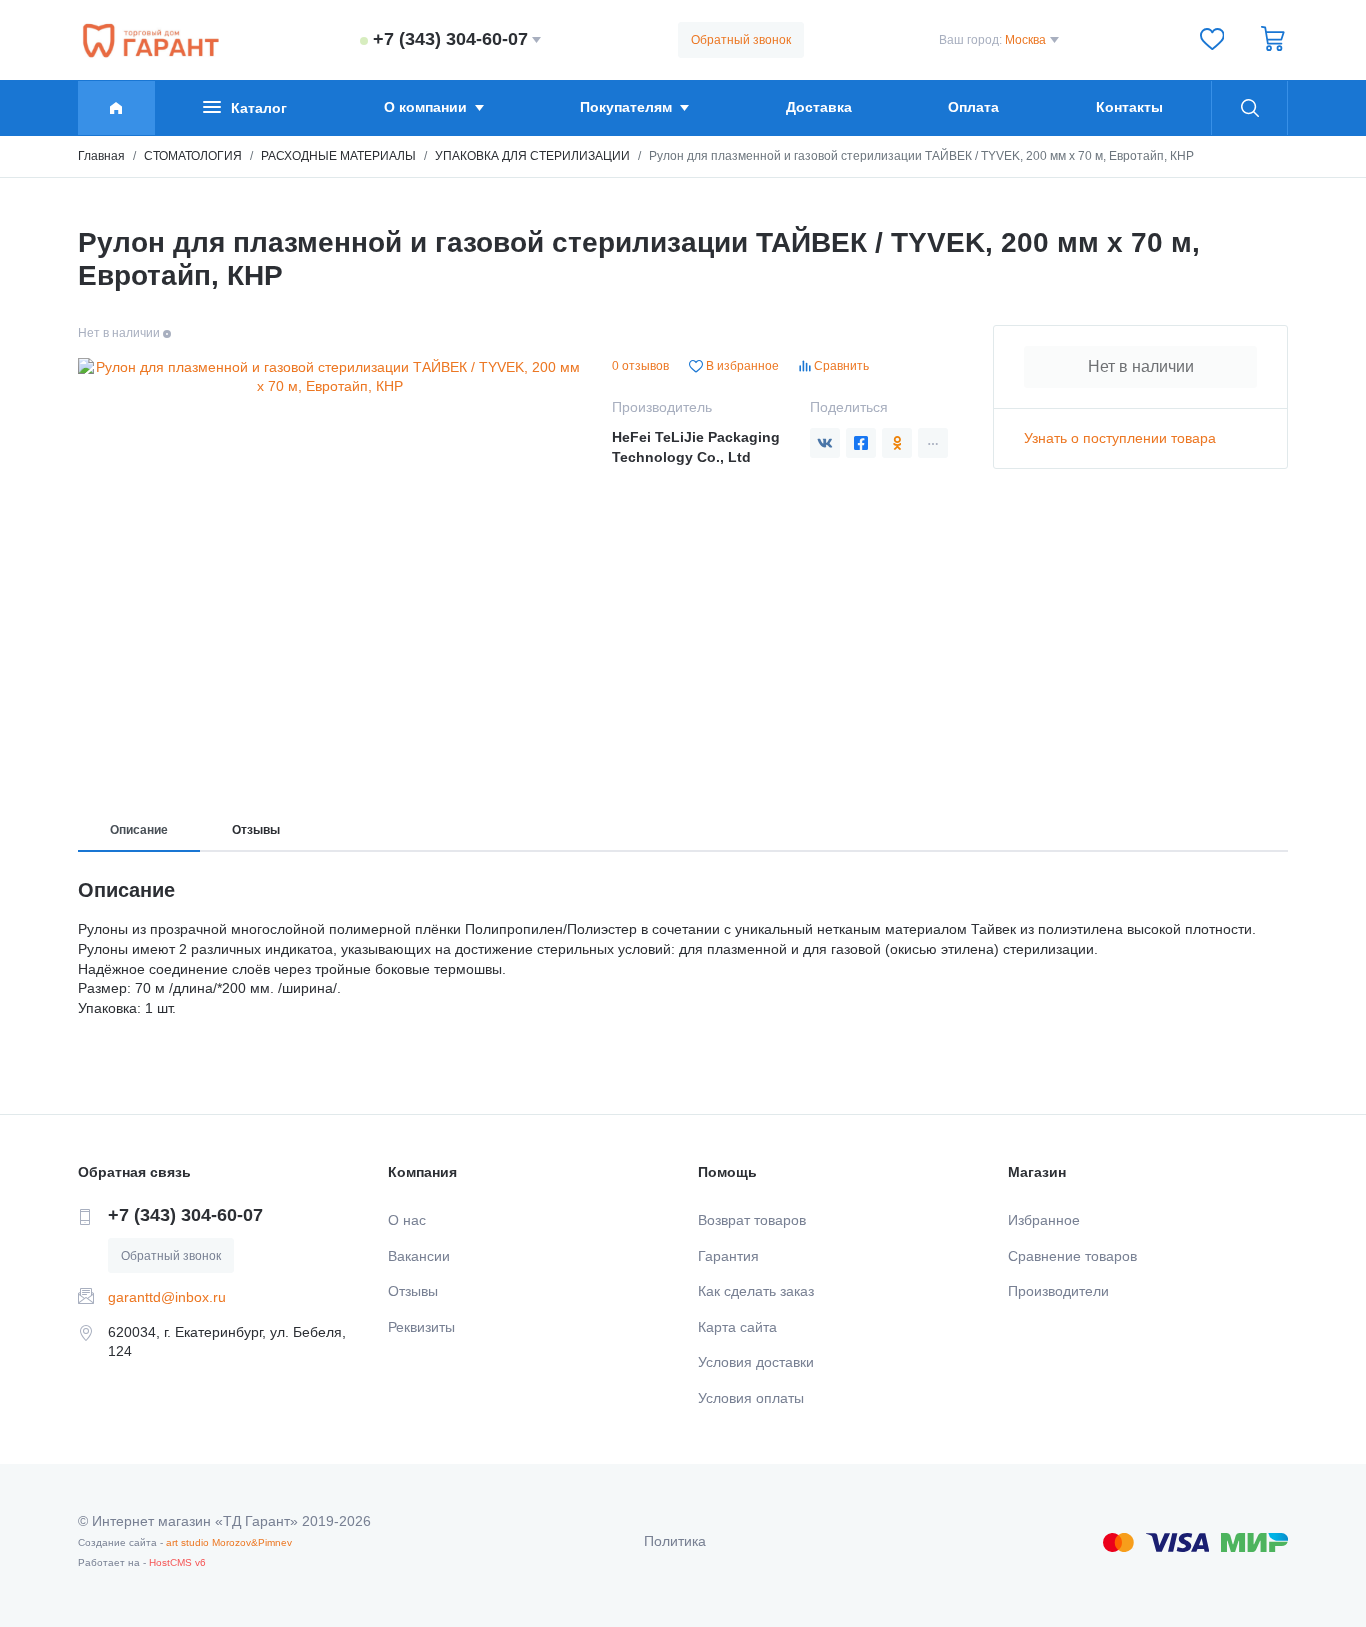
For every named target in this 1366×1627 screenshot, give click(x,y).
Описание (139, 830)
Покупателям (626, 107)
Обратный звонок (741, 40)
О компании (425, 107)
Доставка (819, 107)
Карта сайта (737, 1327)
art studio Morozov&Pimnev (229, 1542)
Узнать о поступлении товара (1120, 438)
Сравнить (840, 366)
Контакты (1129, 107)
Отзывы (256, 830)
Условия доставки (756, 1362)
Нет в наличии (1141, 366)
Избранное (1044, 1220)
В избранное (741, 366)
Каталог (259, 108)
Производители (1058, 1291)
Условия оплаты (751, 1398)
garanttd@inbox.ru (167, 1297)
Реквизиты (421, 1327)
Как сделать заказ (756, 1291)
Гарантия (728, 1256)
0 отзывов (640, 366)
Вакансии (419, 1256)
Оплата (973, 107)
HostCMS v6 (177, 1562)
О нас (407, 1220)
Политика (675, 1541)
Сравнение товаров (1072, 1256)
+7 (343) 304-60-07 (450, 39)
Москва (1025, 40)
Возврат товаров (752, 1220)
